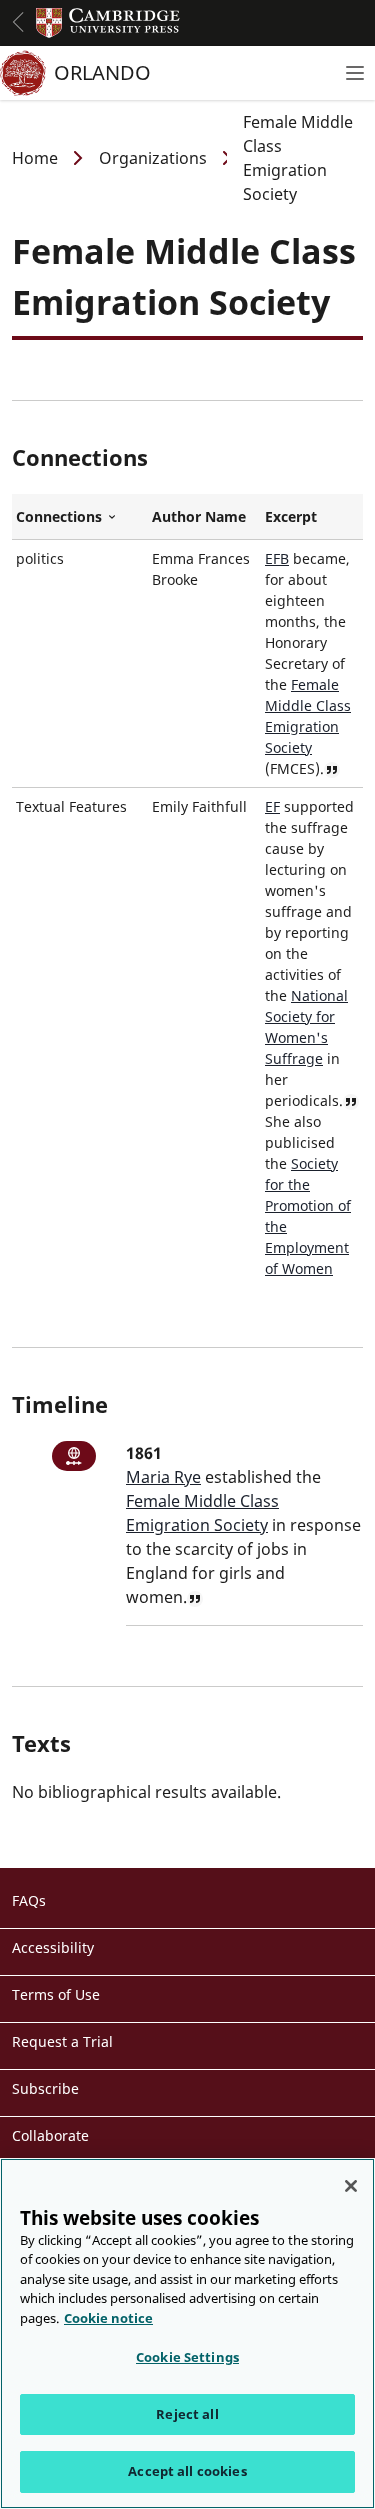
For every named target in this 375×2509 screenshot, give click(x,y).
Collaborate (50, 2135)
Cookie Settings (187, 2357)
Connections (80, 517)
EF (272, 806)
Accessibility (53, 1947)
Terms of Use (56, 1994)
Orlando (102, 72)
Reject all (187, 2414)
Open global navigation (18, 22)
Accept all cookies (187, 2471)
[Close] (351, 2186)
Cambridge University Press (108, 23)
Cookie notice (108, 2318)
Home (35, 158)
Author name (199, 516)
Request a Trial (62, 2041)
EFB (277, 558)
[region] (187, 2333)
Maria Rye (163, 1477)
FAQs (29, 1900)
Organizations (153, 158)
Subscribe (45, 2088)
